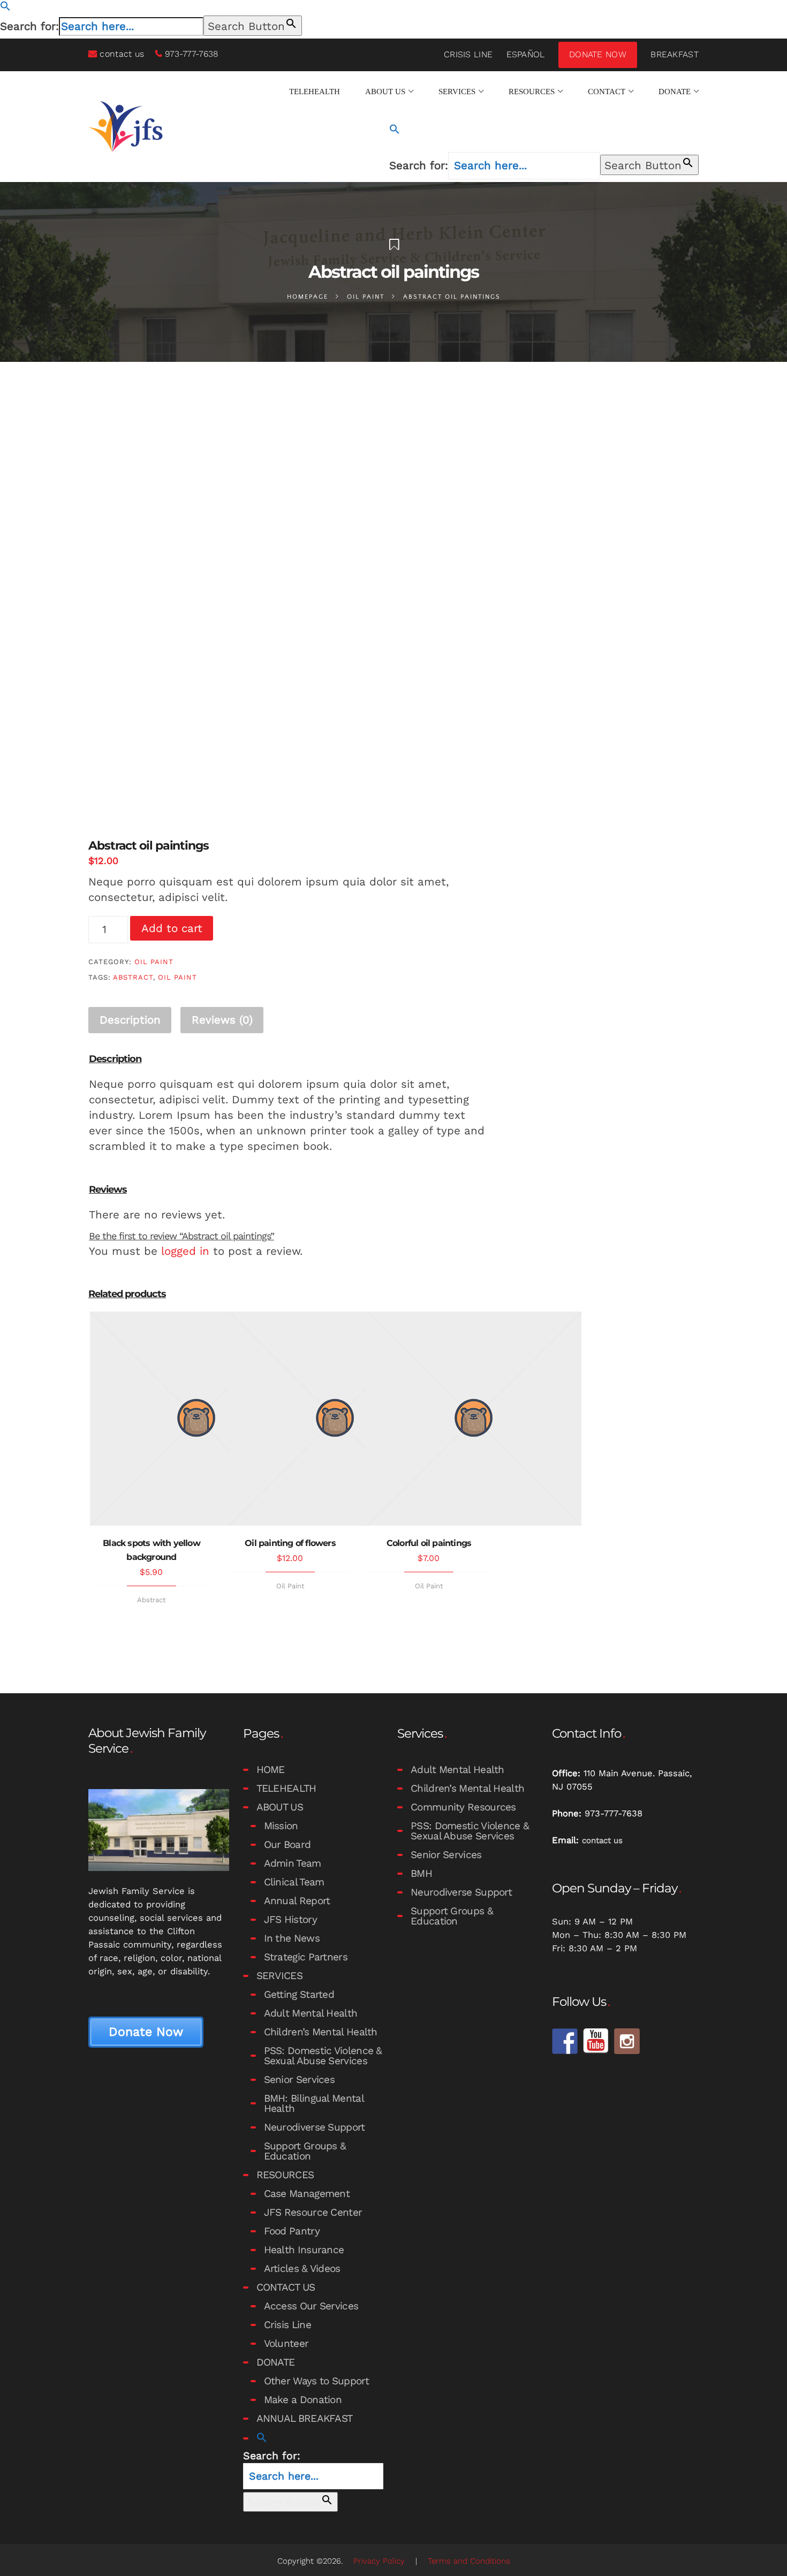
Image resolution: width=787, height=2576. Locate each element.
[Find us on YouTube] (596, 2041)
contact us (122, 54)
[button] (5, 7)
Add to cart (172, 928)
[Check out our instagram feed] (627, 2041)
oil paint (177, 977)
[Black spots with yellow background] (152, 1419)
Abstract (151, 1600)
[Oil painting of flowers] (290, 1419)
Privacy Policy (379, 2561)
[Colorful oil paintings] (429, 1419)
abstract (133, 977)
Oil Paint (366, 297)
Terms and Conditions (469, 2561)
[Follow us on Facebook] (565, 2041)
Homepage (308, 297)
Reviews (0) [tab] (222, 1020)
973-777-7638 (192, 54)
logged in (185, 1251)
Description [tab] (130, 1020)
